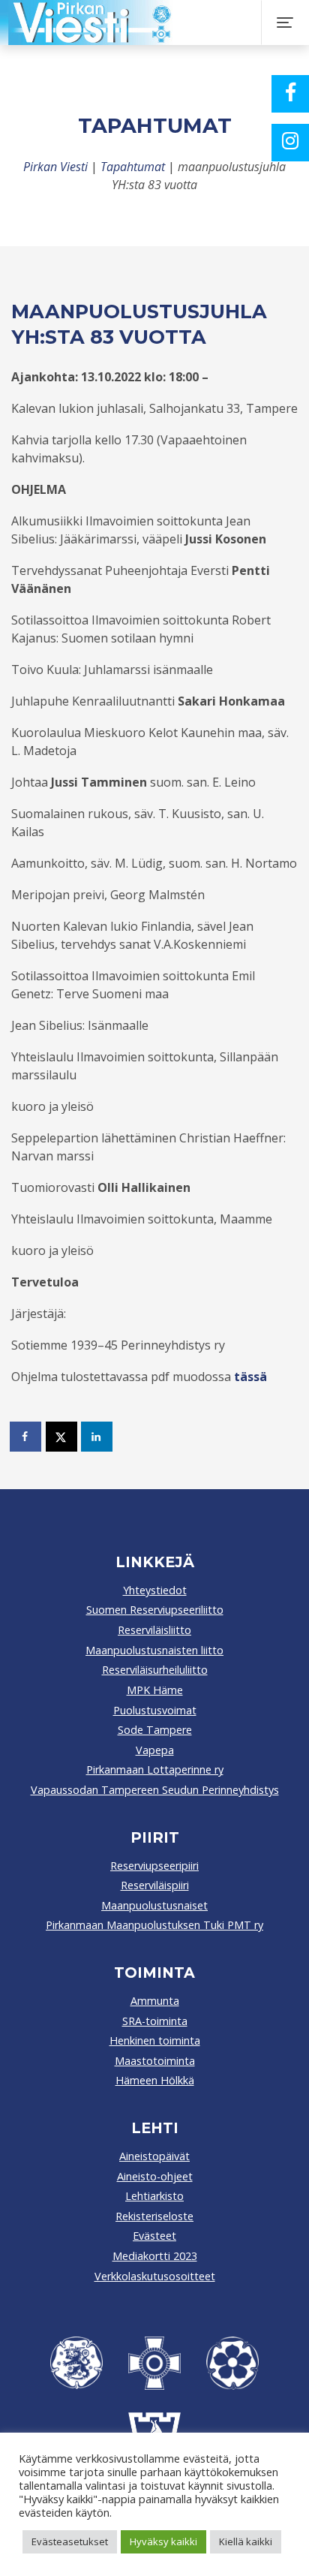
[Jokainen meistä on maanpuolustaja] (148, 23)
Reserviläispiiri (155, 1885)
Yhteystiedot (155, 1590)
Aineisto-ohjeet (155, 2176)
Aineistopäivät (154, 2156)
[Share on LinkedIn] (97, 1437)
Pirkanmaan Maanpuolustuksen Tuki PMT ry (154, 1925)
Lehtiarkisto (154, 2196)
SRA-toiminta (155, 2021)
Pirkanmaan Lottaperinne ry (155, 1769)
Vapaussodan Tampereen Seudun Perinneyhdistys (155, 1790)
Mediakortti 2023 (155, 2256)
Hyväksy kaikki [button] (163, 2541)
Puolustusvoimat (155, 1710)
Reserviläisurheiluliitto (155, 1670)
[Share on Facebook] (26, 1437)
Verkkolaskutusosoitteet (155, 2276)
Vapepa (155, 1750)
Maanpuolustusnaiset (154, 1905)
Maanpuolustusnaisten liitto (154, 1650)
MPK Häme (155, 1690)
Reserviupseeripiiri (154, 1866)
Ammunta (155, 2001)
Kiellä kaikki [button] (246, 2541)
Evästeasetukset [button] (70, 2541)
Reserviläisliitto (154, 1630)
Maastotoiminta (155, 2061)
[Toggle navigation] (285, 23)
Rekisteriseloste (154, 2216)
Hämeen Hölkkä (155, 2080)
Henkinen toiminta (155, 2040)
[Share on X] (62, 1437)
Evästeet (154, 2236)
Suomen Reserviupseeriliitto (155, 1610)
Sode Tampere (155, 1730)
